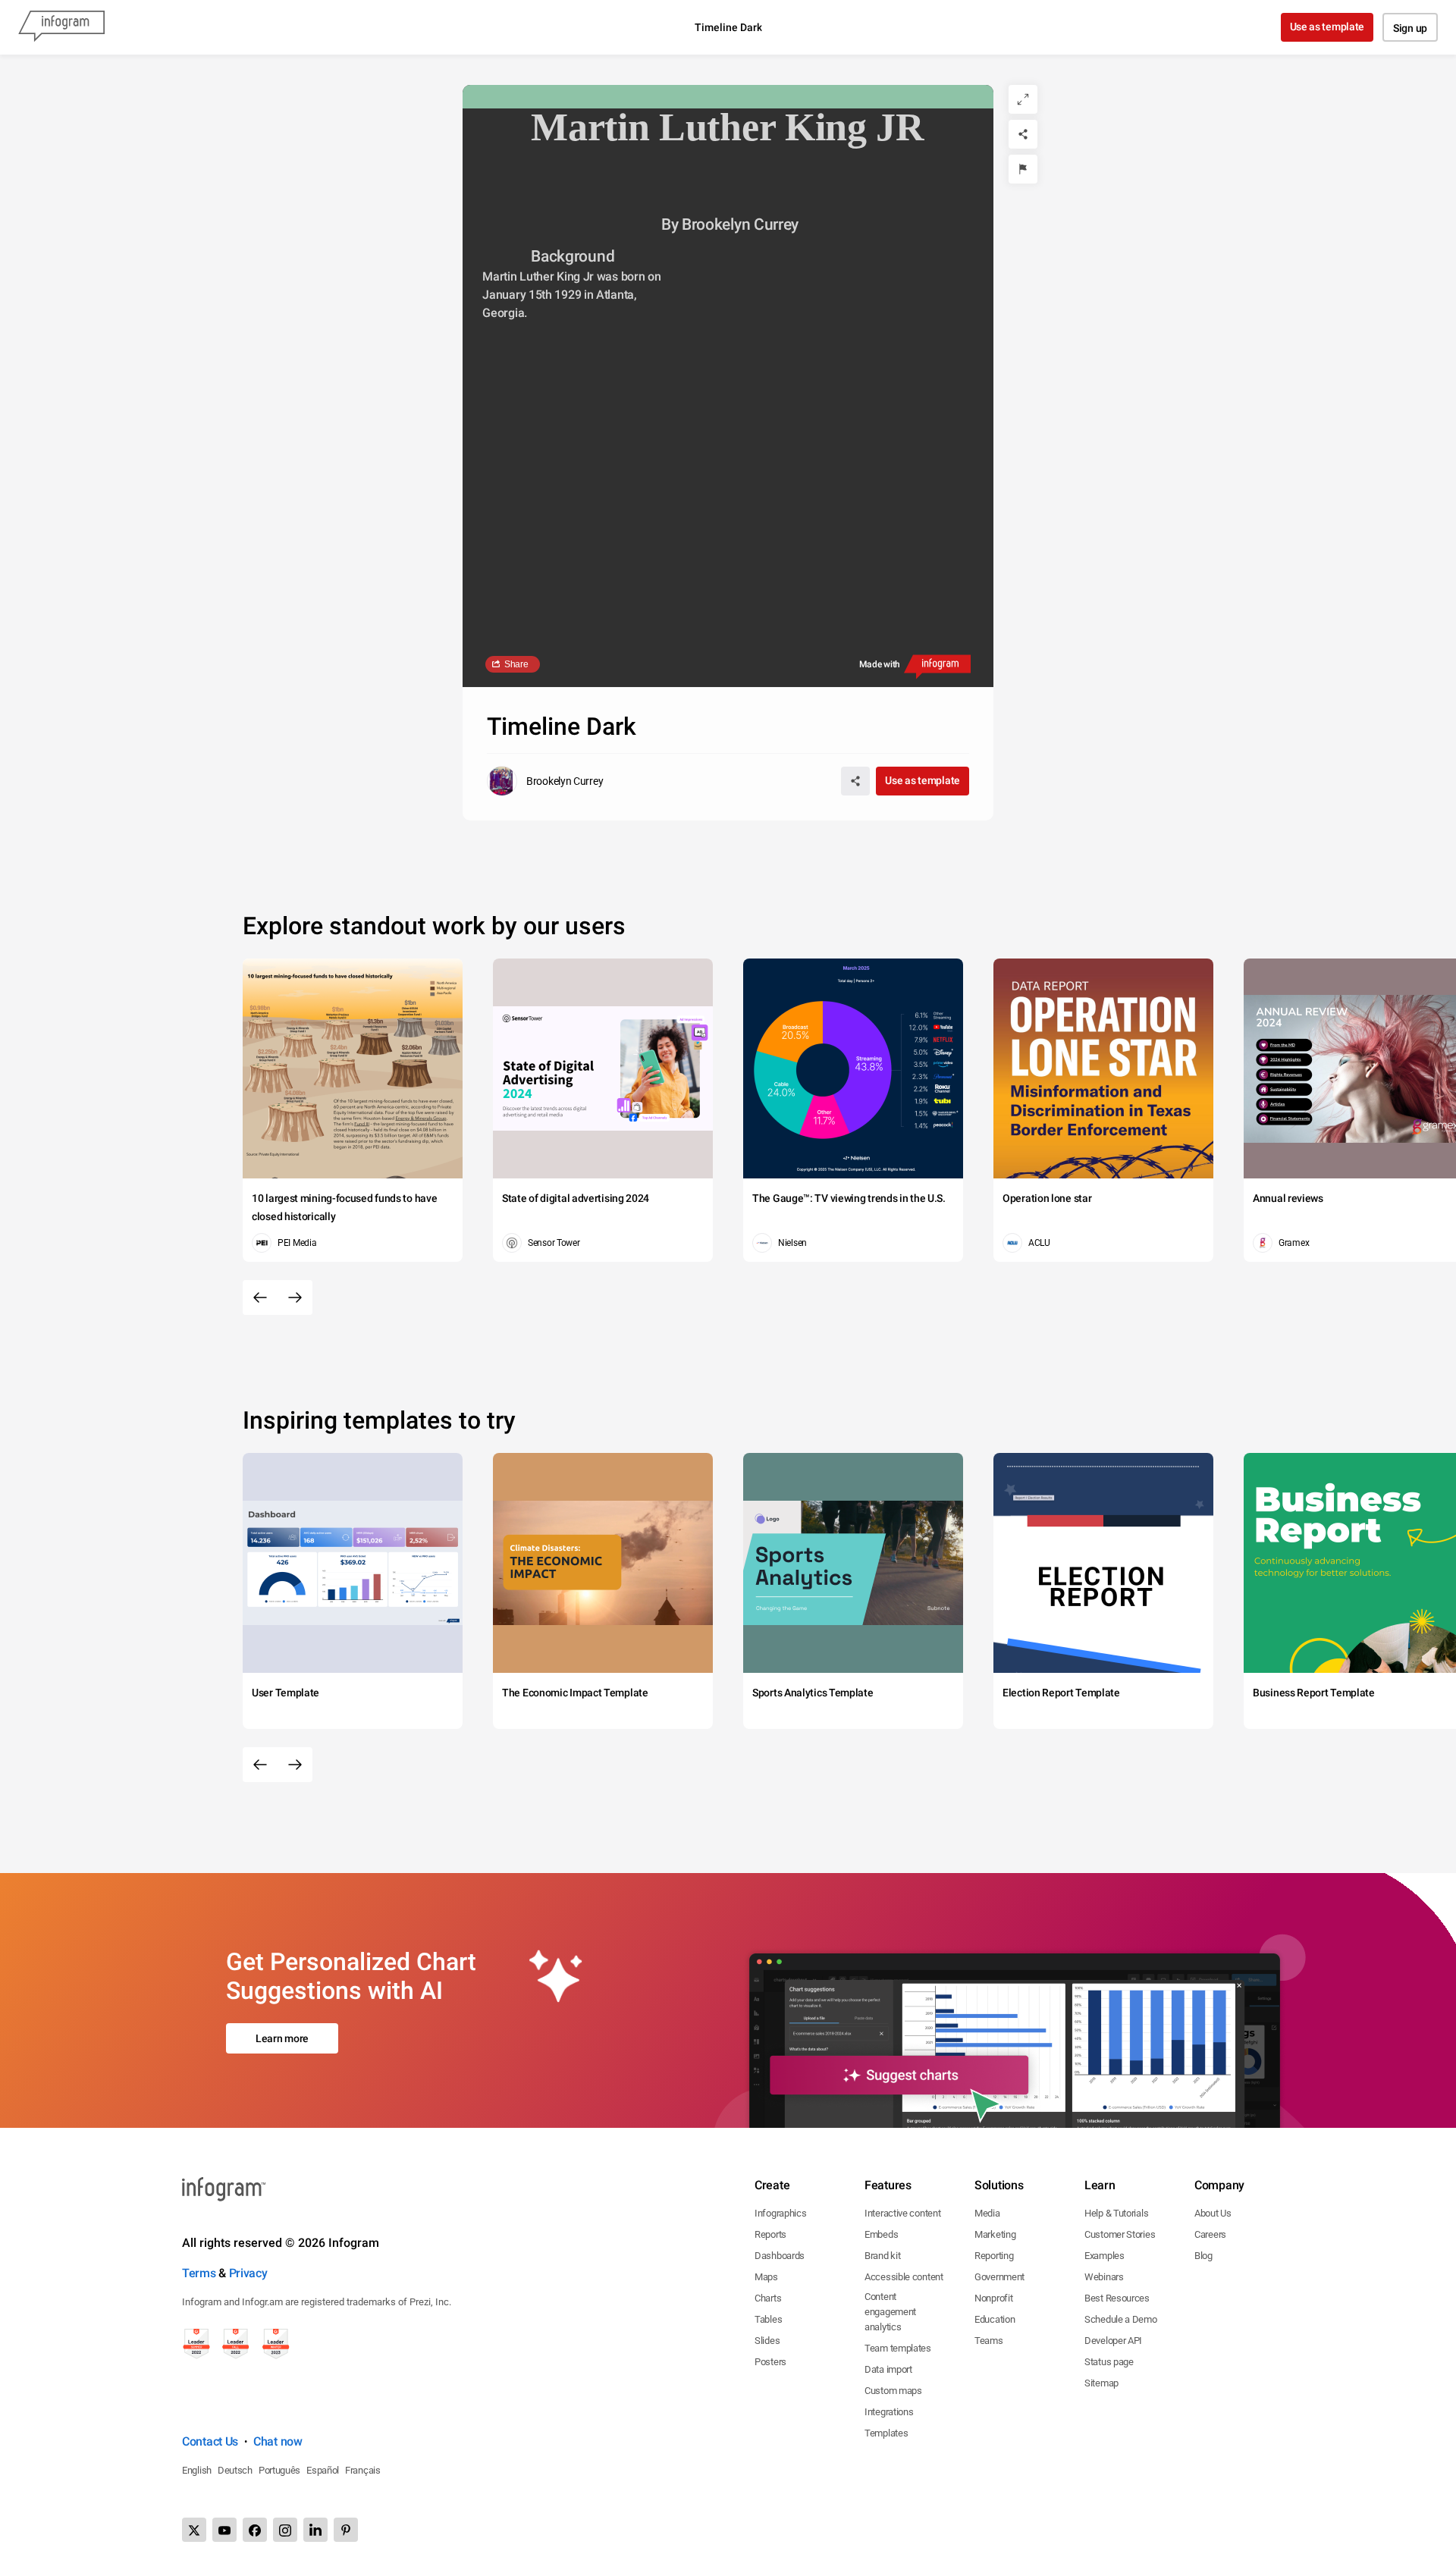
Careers (1210, 2234)
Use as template (1327, 27)
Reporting (994, 2256)
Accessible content (904, 2277)
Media (987, 2213)
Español (323, 2470)
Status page (1109, 2362)
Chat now (278, 2441)
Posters (770, 2362)
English (197, 2470)
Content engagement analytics (890, 2312)
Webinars (1104, 2277)
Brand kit (882, 2256)
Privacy (248, 2273)
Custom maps (893, 2391)
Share (516, 664)
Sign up (1410, 28)
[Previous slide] (260, 1297)
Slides (767, 2341)
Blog (1203, 2256)
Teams (989, 2341)
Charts (768, 2298)
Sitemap (1101, 2383)
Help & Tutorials (1116, 2213)
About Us (1213, 2213)
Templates (886, 2433)
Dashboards (780, 2256)
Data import (888, 2369)
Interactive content (902, 2213)
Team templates (898, 2348)
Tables (768, 2319)
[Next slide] (295, 1297)
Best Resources (1117, 2298)
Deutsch (235, 2470)
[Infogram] (61, 27)
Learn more (282, 2038)
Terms (199, 2273)
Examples (1105, 2256)
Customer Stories (1120, 2234)
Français (363, 2470)
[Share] (1023, 134)
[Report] (1023, 169)
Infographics (780, 2213)
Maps (766, 2277)
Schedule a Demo (1121, 2319)
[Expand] (1023, 99)
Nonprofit (993, 2298)
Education (995, 2319)
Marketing (995, 2234)
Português (279, 2470)
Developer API (1113, 2341)
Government (999, 2277)
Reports (770, 2234)
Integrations (889, 2412)
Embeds (881, 2234)
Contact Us (210, 2441)
